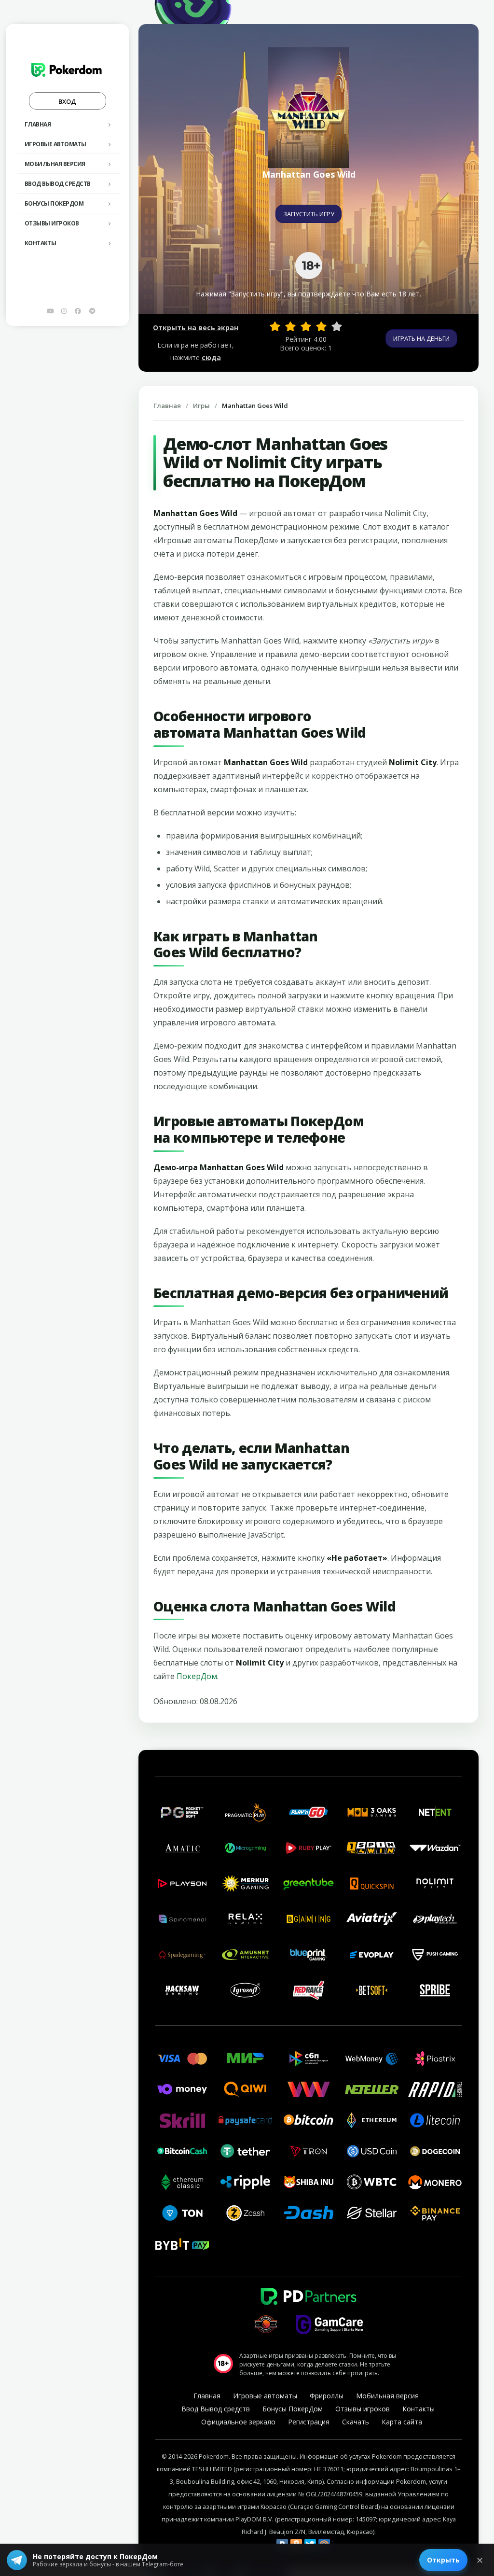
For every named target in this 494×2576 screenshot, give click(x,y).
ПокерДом (197, 1676)
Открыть (443, 2560)
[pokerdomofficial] (78, 311)
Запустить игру (309, 214)
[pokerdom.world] (64, 311)
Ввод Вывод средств (58, 184)
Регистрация (309, 2422)
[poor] (290, 326)
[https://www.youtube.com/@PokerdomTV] (50, 311)
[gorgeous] (337, 326)
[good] (321, 326)
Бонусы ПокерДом (54, 203)
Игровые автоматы (55, 144)
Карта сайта (402, 2422)
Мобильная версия (55, 164)
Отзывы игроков (52, 223)
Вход (67, 101)
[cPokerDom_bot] (92, 311)
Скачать (356, 2422)
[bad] (275, 326)
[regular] (306, 326)
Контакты (41, 243)
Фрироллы (327, 2396)
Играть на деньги (421, 338)
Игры (201, 406)
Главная (38, 124)
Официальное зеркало (238, 2422)
